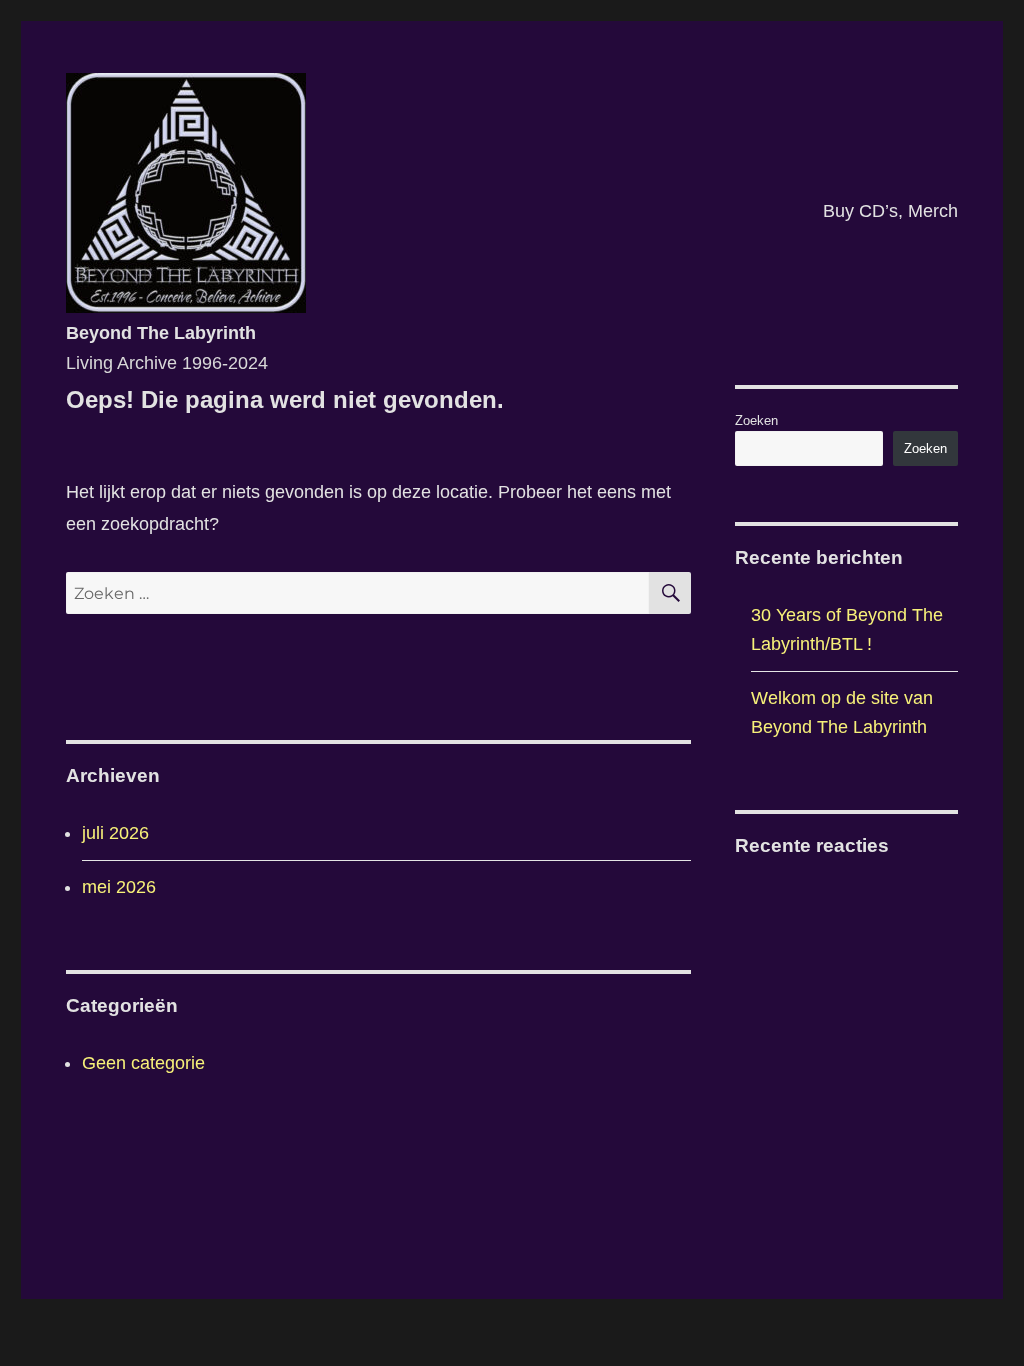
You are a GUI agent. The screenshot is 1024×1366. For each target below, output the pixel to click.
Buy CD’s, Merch (890, 211)
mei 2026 (119, 887)
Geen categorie (143, 1063)
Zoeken (756, 420)
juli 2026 (115, 833)
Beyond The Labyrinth (161, 333)
